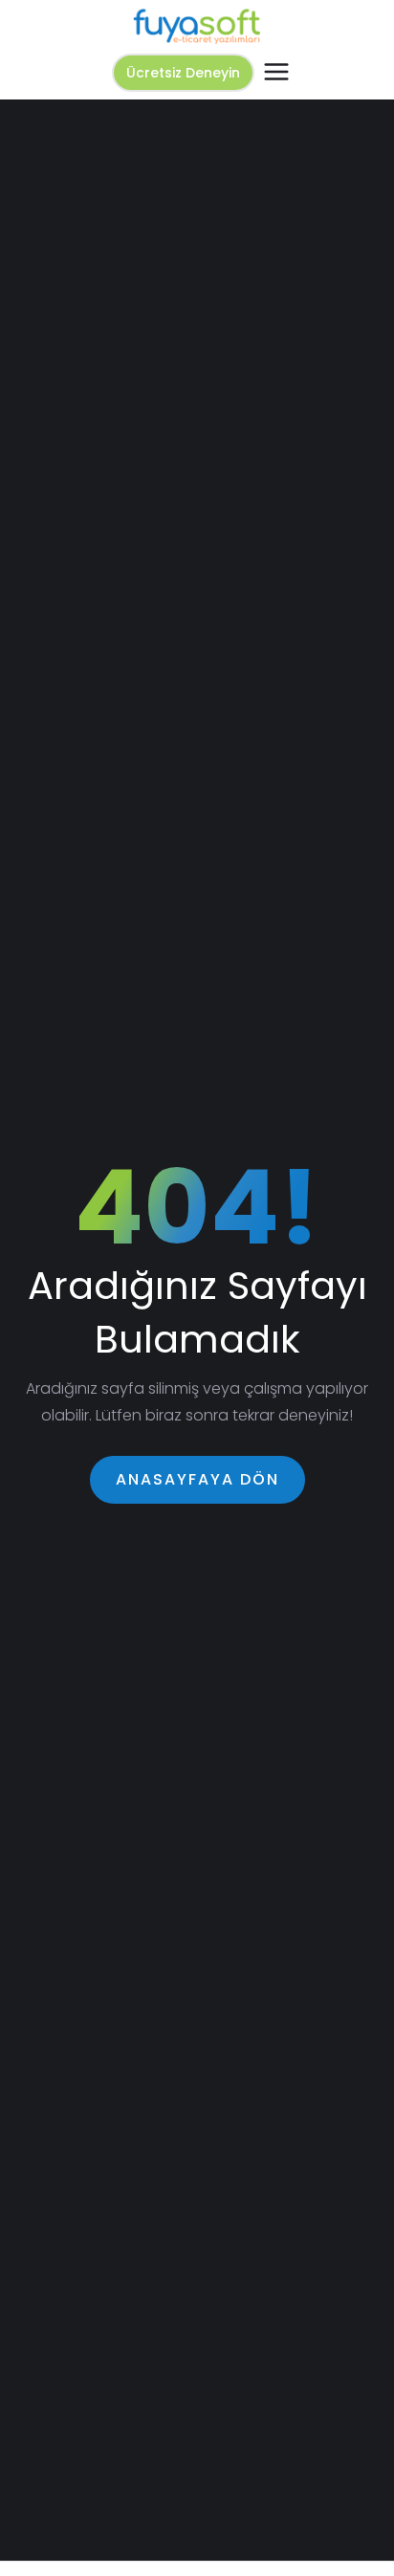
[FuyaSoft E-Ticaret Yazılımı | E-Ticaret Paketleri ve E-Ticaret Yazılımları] (197, 26)
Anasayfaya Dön (197, 1479)
